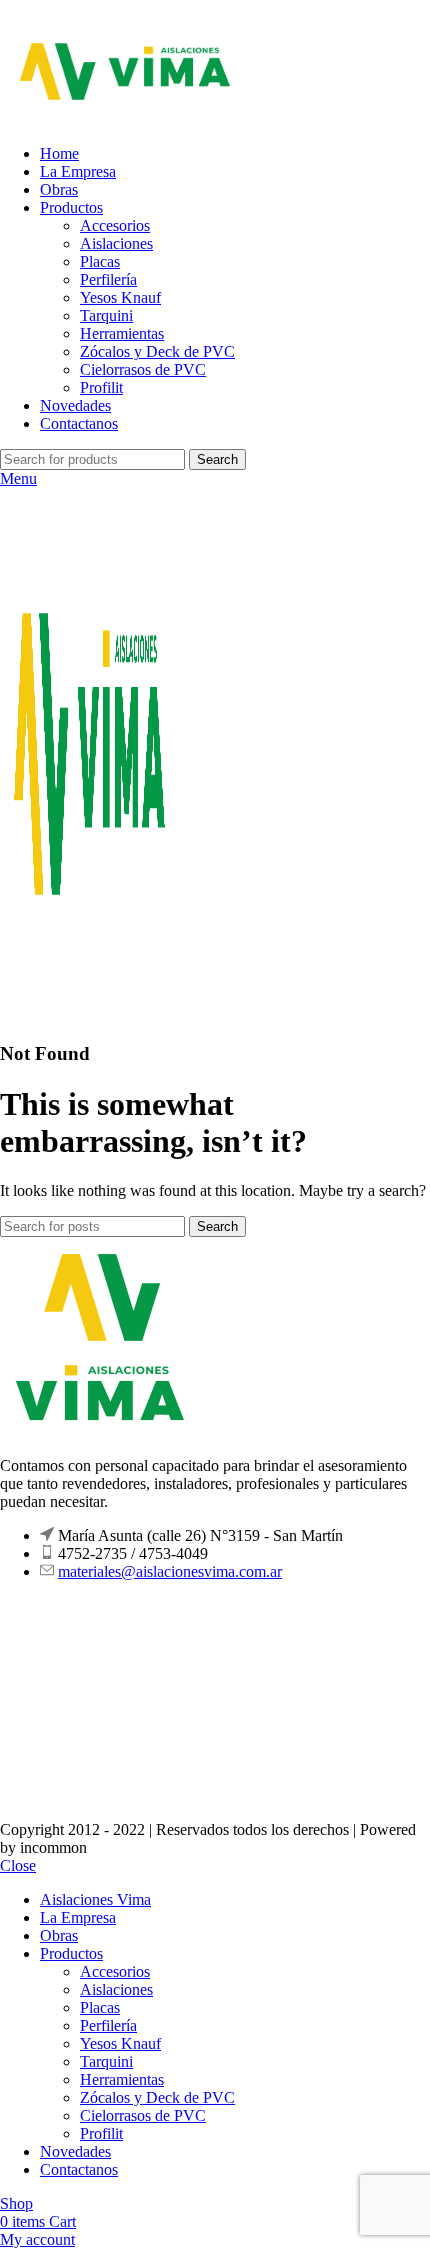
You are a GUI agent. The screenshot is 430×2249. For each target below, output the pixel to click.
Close (18, 1865)
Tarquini (106, 315)
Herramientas (122, 333)
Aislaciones (116, 243)
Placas (100, 261)
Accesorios (115, 225)
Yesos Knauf (120, 297)
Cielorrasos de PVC (143, 369)
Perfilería (108, 279)
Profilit (101, 387)
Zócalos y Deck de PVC (157, 351)
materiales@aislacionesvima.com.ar (170, 1571)
